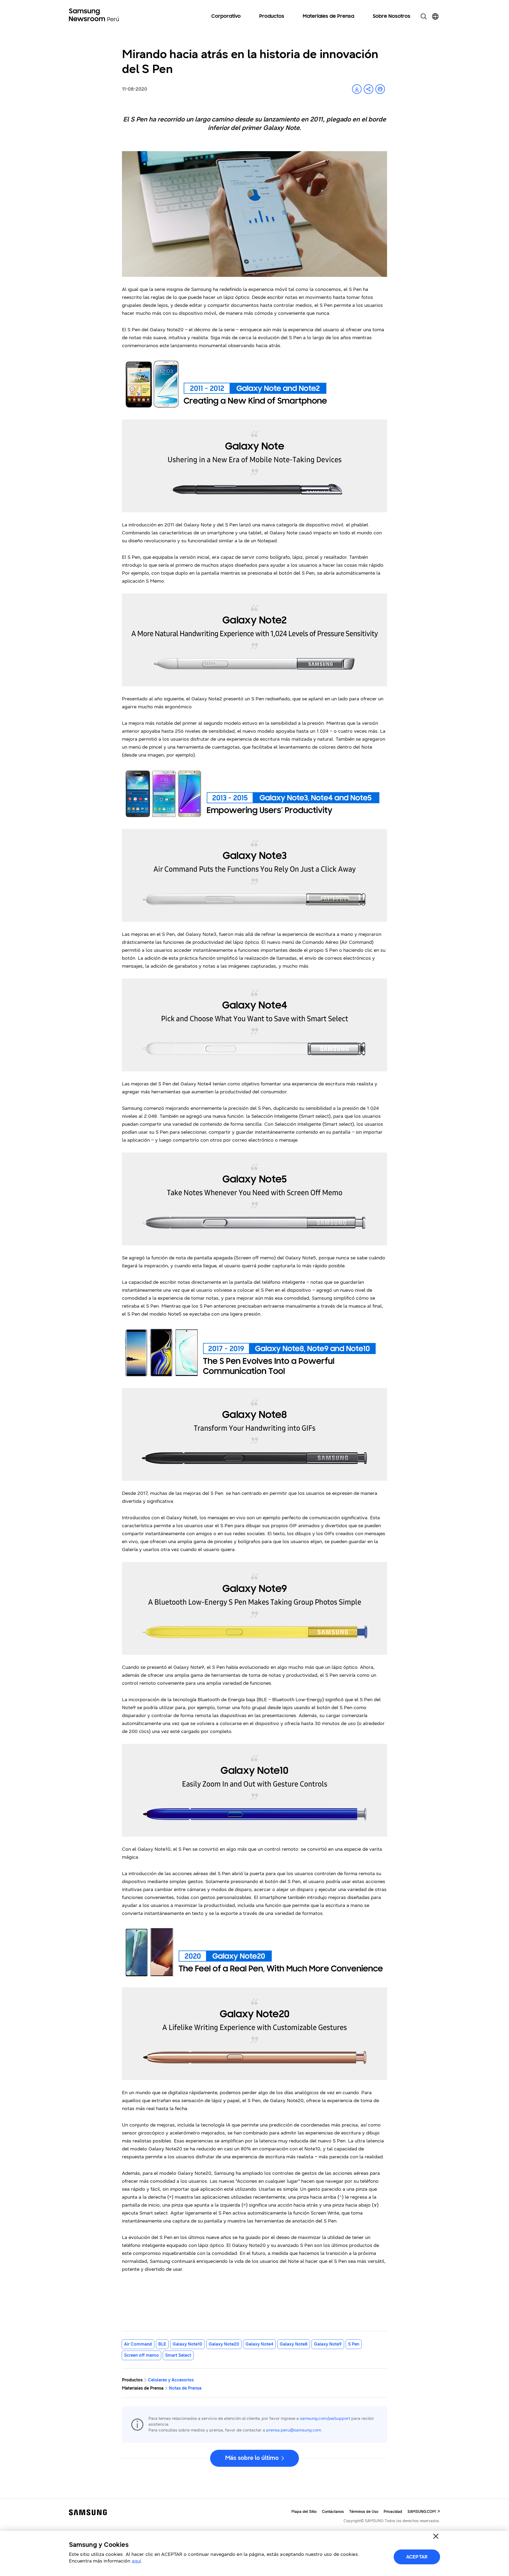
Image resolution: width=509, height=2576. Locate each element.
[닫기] (436, 2536)
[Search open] (424, 16)
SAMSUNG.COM (422, 2512)
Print (380, 89)
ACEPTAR (417, 2557)
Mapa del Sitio (304, 2512)
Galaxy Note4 (259, 2344)
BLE (162, 2344)
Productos (272, 16)
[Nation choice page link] (435, 16)
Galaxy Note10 (187, 2344)
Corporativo (226, 16)
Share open (368, 89)
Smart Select (178, 2355)
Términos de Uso (364, 2512)
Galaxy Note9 (328, 2344)
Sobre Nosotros (392, 16)
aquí (136, 2561)
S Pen (354, 2344)
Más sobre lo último (252, 2458)
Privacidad (393, 2512)
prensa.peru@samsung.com (294, 2430)
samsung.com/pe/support (325, 2418)
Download (357, 89)
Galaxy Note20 (224, 2344)
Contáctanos (333, 2512)
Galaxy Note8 (294, 2344)
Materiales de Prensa (328, 16)
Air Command (138, 2344)
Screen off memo (141, 2355)
